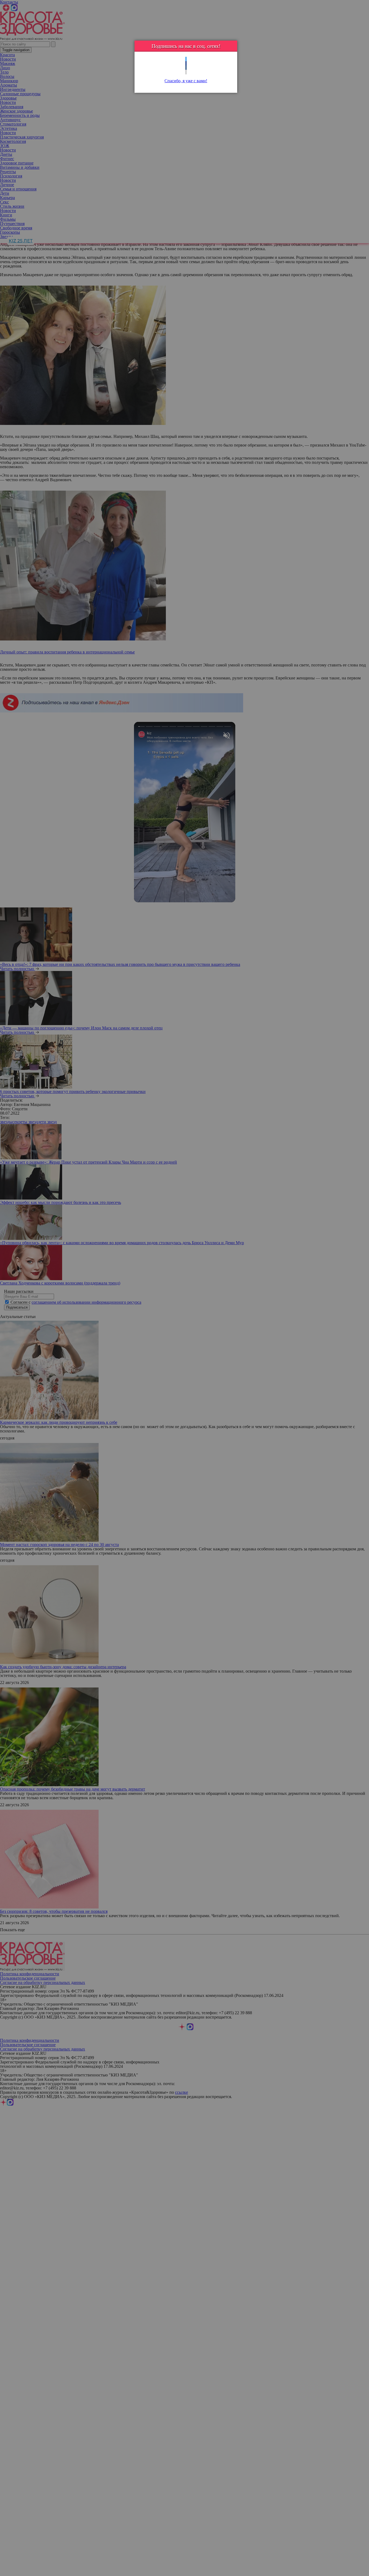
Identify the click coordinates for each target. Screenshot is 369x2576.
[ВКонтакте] (186, 68)
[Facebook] (186, 63)
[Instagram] (186, 72)
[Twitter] (186, 59)
